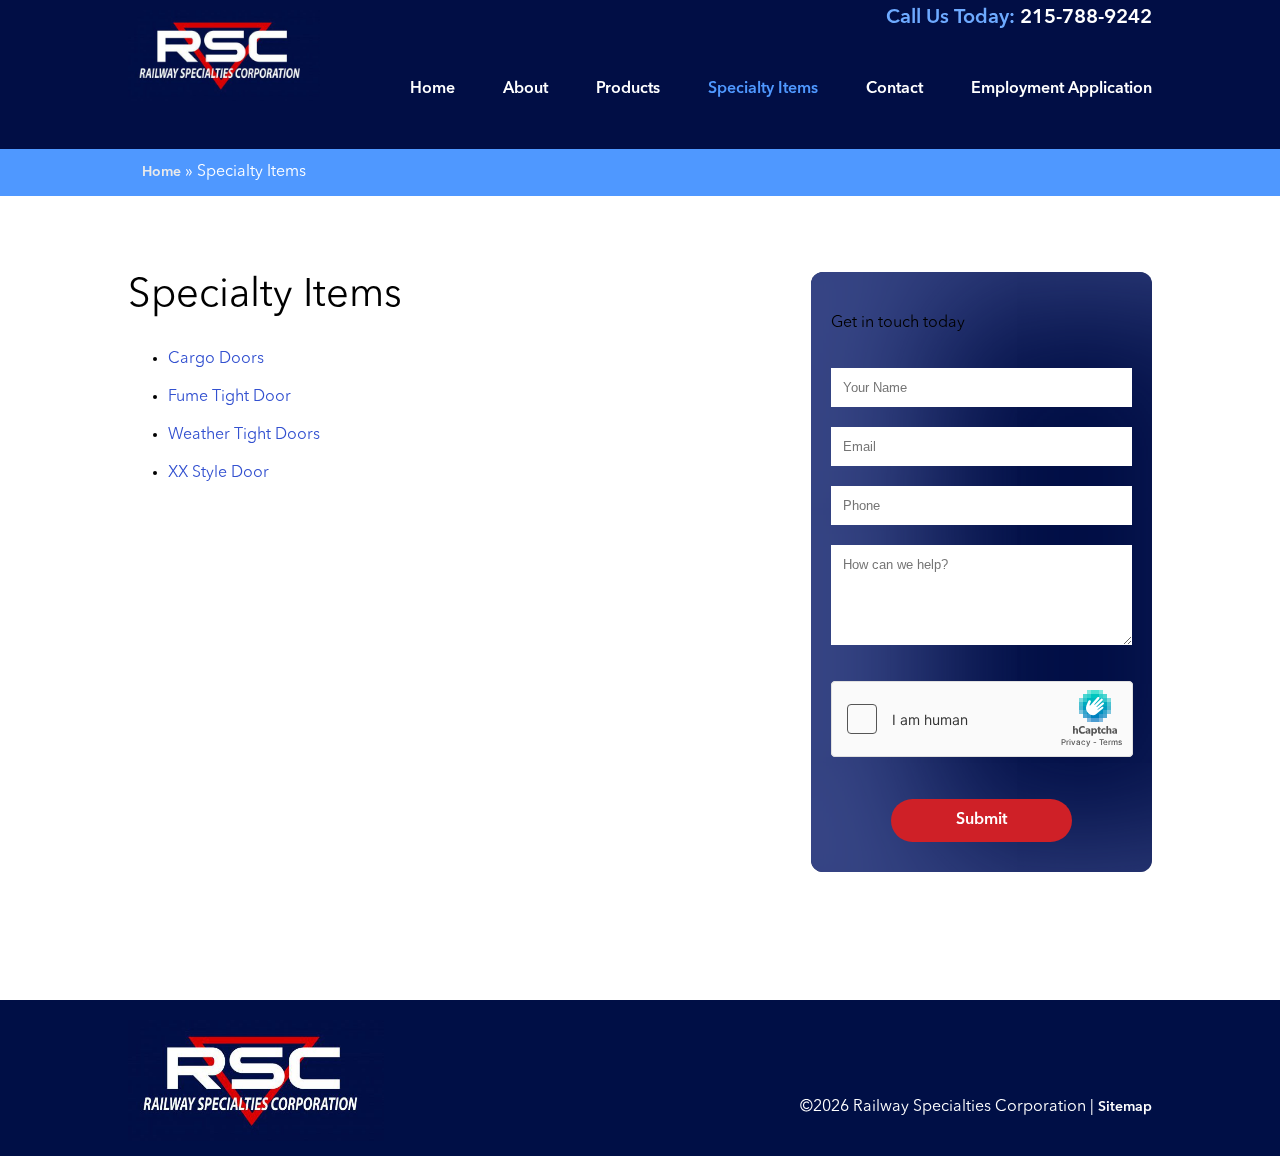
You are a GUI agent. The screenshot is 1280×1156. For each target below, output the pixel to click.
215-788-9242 (1019, 18)
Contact (894, 89)
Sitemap (1125, 1107)
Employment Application (1061, 89)
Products (628, 89)
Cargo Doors (216, 359)
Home (432, 89)
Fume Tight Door (229, 397)
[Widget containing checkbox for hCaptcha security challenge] (982, 719)
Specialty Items (763, 89)
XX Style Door (218, 473)
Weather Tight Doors (244, 435)
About (525, 89)
